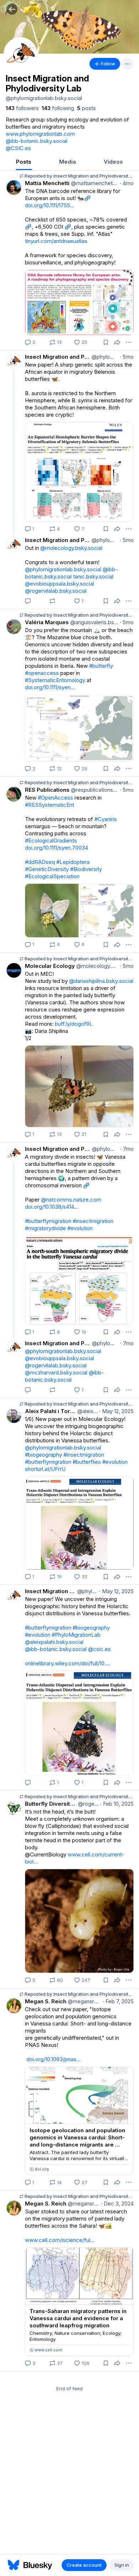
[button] (12, 9)
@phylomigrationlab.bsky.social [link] (104, 357)
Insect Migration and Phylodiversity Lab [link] (58, 357)
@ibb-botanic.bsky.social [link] (37, 141)
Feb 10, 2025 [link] (117, 1804)
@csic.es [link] (99, 1649)
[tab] (24, 162)
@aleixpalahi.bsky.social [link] (87, 1411)
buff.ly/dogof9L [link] (74, 1024)
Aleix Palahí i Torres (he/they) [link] (50, 1411)
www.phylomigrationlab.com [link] (40, 134)
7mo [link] (127, 1149)
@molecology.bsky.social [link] (71, 548)
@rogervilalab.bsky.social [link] (56, 591)
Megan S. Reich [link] (46, 2001)
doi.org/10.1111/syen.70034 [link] (56, 848)
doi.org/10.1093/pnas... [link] (53, 2059)
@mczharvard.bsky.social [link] (56, 1372)
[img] (69, 27)
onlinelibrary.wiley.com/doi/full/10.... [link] (68, 1663)
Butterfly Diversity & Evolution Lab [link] (51, 1804)
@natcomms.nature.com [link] (71, 1200)
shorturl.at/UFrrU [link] (45, 1469)
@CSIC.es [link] (18, 148)
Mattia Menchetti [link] (47, 183)
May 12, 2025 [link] (116, 1411)
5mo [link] (127, 357)
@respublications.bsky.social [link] (94, 790)
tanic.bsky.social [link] (93, 576)
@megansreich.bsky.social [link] (84, 2001)
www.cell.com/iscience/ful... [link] (60, 2240)
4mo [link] (127, 183)
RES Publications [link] (47, 790)
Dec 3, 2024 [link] (117, 2204)
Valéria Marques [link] (47, 622)
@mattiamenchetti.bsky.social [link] (94, 183)
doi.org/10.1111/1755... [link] (50, 205)
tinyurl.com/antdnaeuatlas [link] (56, 241)
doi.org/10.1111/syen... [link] (50, 687)
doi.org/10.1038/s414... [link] (52, 1207)
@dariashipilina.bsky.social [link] (101, 981)
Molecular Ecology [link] (50, 966)
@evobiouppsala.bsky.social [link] (60, 584)
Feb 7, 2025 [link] (118, 2001)
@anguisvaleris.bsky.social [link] (94, 622)
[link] (22, 108)
